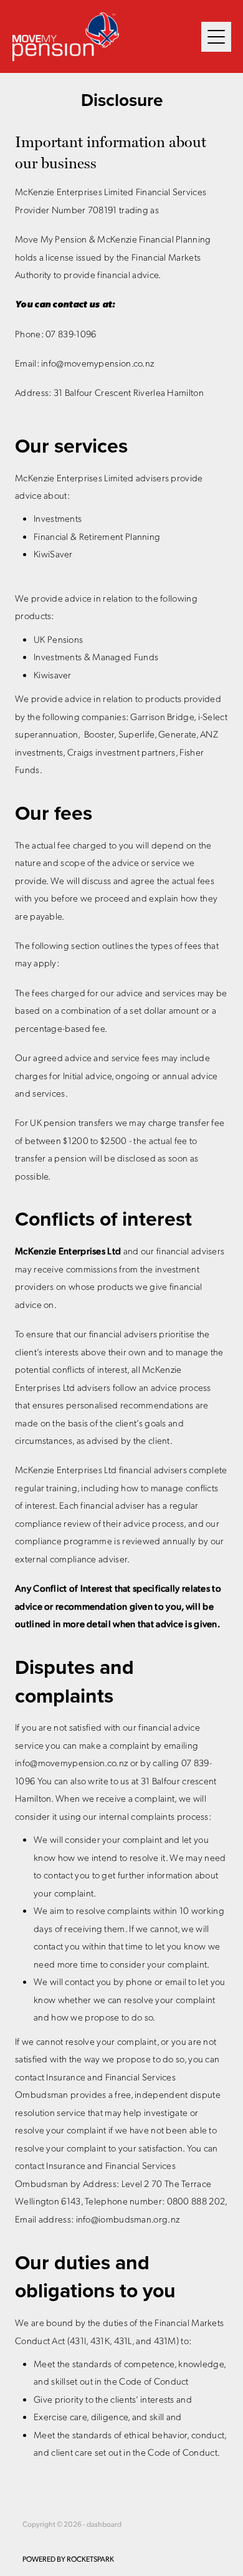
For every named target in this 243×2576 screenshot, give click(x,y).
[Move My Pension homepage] (107, 37)
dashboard (104, 2524)
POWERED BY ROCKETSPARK (68, 2559)
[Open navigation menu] (216, 37)
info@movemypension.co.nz (98, 363)
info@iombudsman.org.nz (128, 2219)
